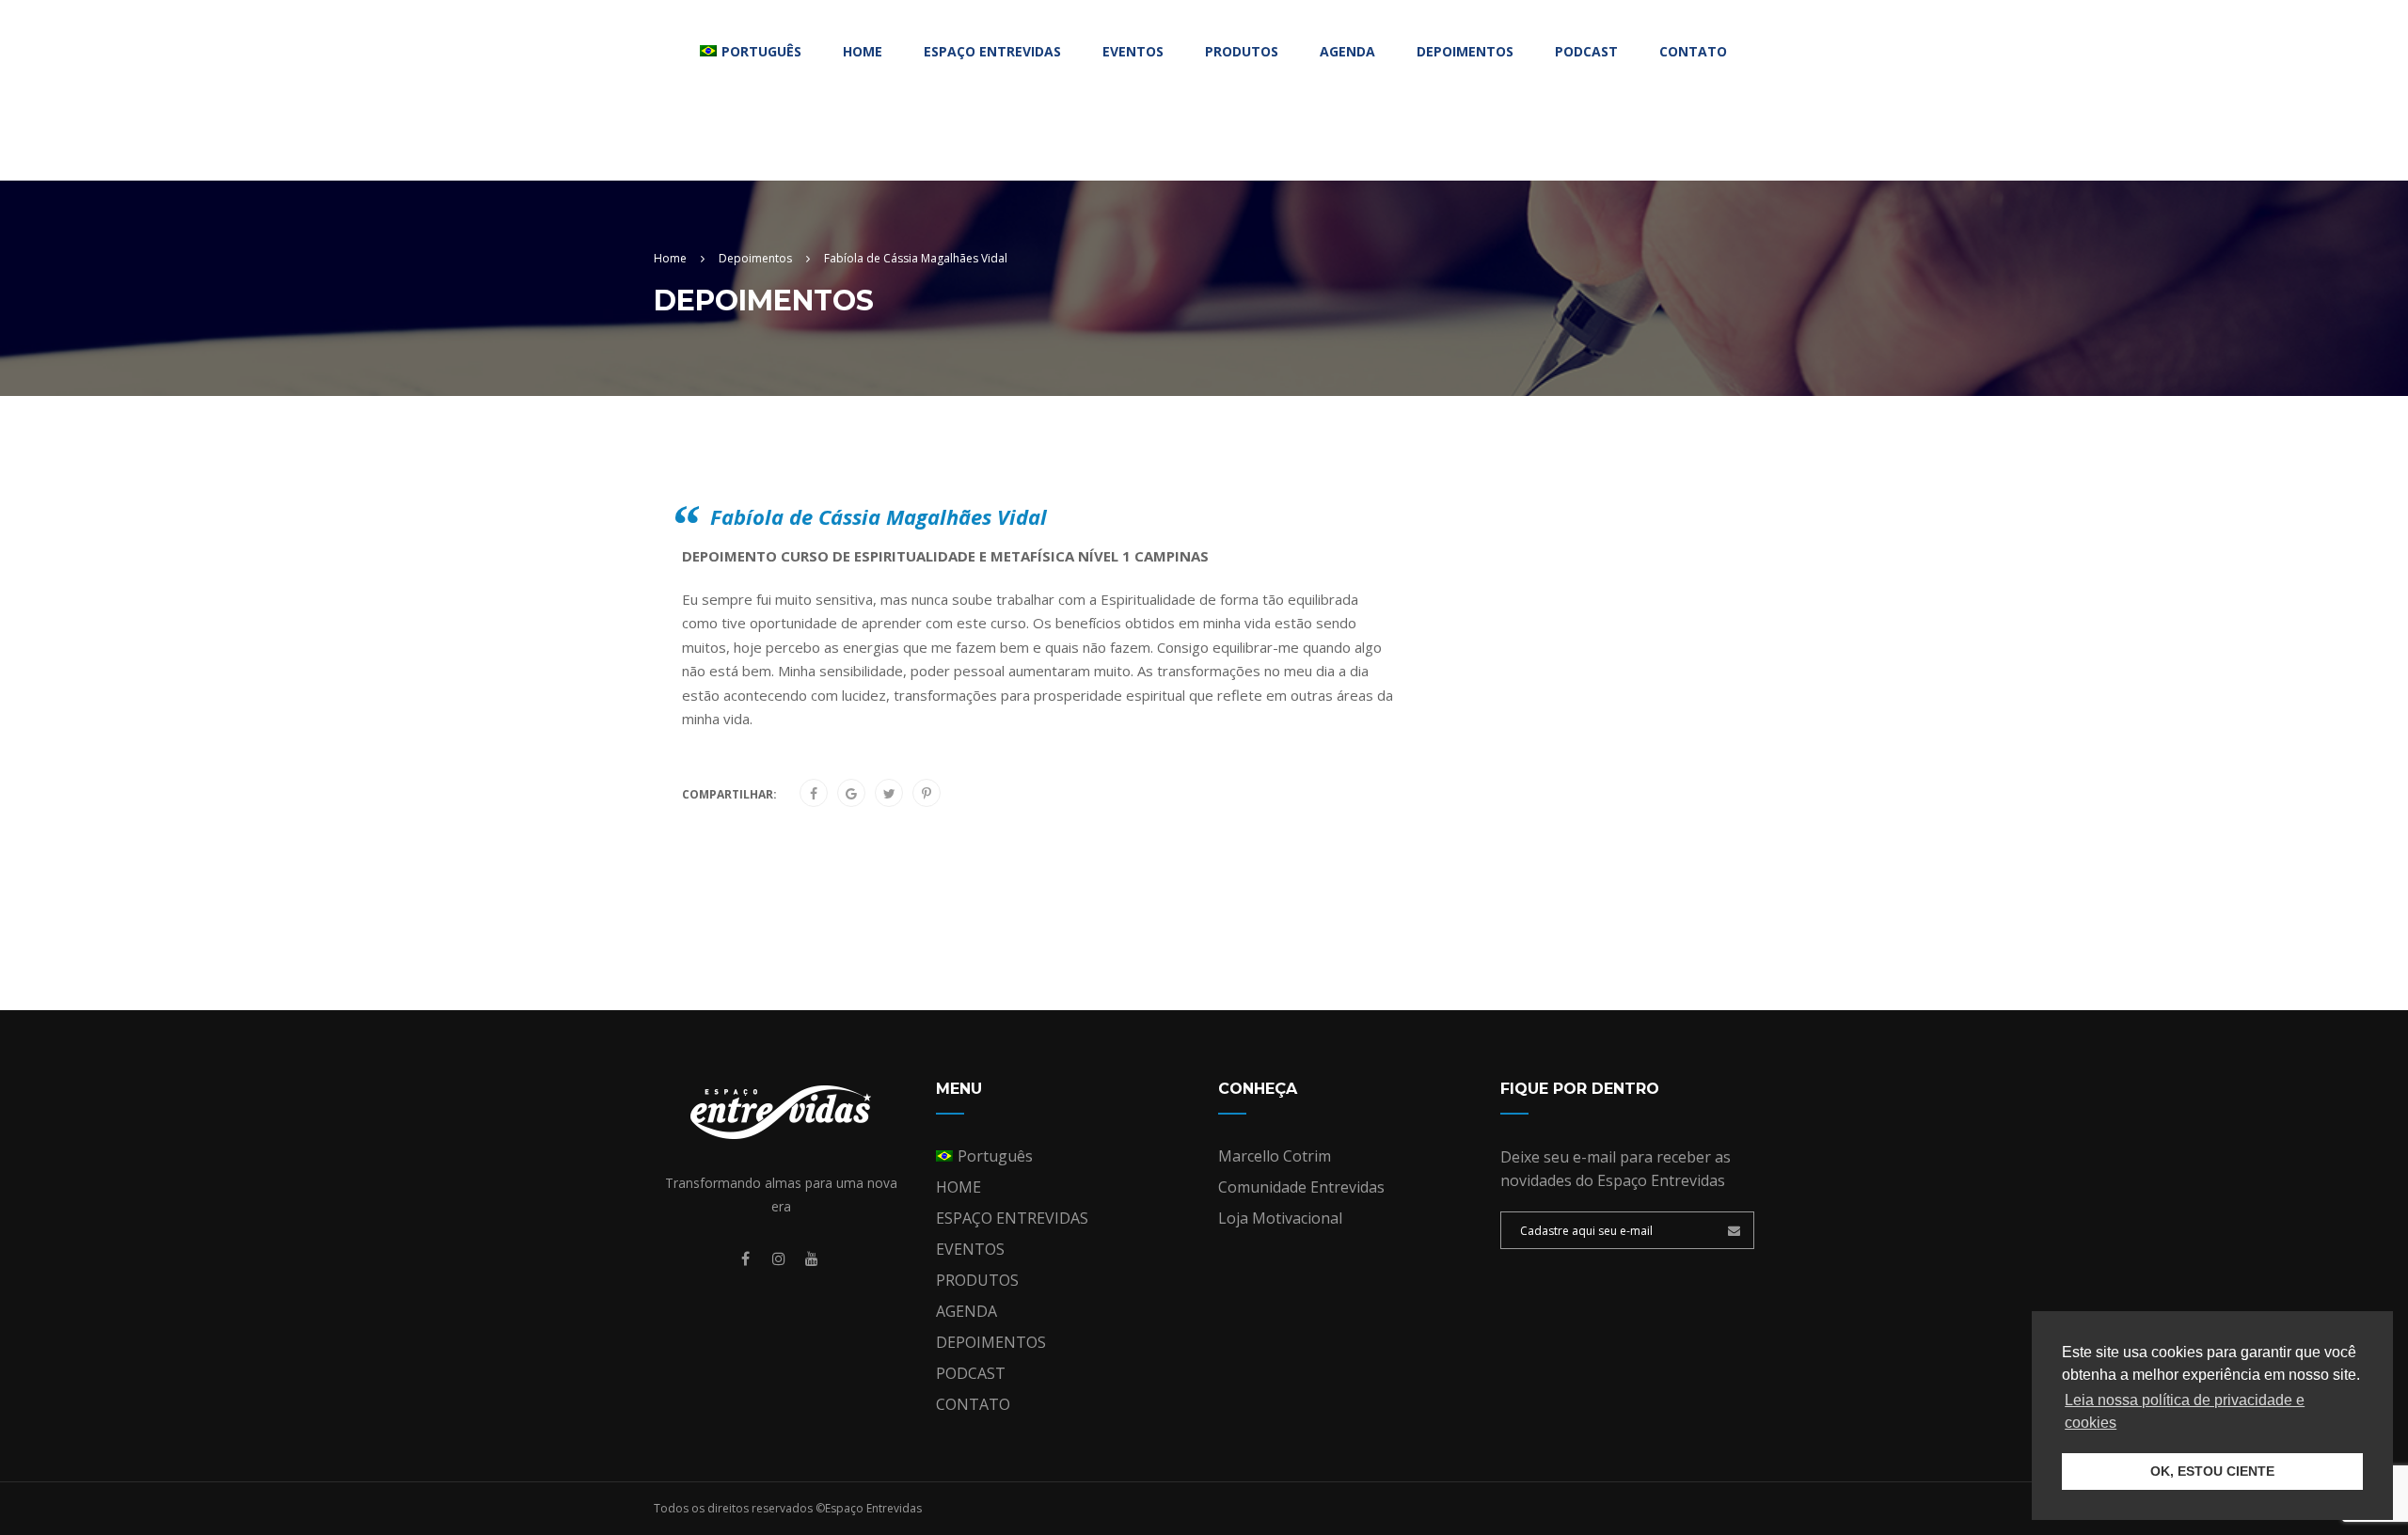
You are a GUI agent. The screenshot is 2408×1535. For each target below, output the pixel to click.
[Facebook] (814, 794)
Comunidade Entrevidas (1301, 1187)
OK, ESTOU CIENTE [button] (2212, 1471)
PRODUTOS (1242, 51)
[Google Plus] (851, 794)
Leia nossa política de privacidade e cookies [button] (2185, 1411)
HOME (863, 51)
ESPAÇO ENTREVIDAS (992, 51)
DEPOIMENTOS (1465, 51)
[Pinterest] (927, 794)
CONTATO (1693, 51)
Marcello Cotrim (1275, 1156)
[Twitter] (889, 794)
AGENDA (1347, 51)
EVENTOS (1133, 51)
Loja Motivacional (1280, 1218)
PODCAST (1586, 51)
